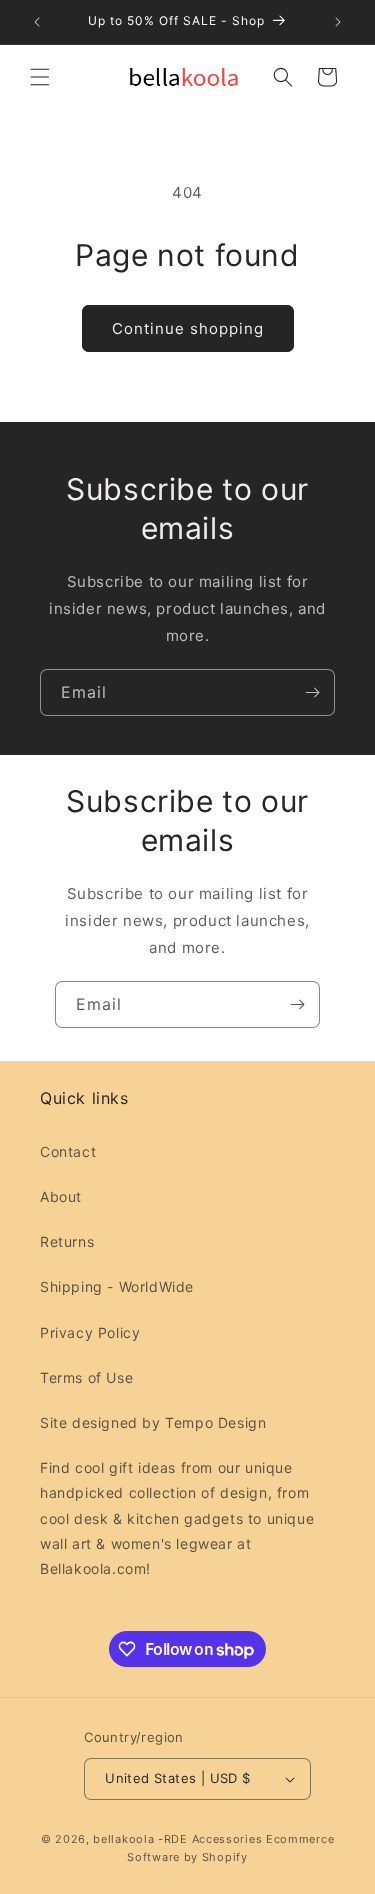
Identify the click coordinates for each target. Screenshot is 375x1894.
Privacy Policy (90, 1332)
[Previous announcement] (37, 22)
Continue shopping (188, 328)
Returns (67, 1241)
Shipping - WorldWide (117, 1286)
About (61, 1196)
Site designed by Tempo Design (153, 1422)
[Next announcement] (338, 22)
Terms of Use (86, 1377)
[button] (40, 77)
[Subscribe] (312, 692)
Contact (68, 1151)
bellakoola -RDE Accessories (177, 1839)
